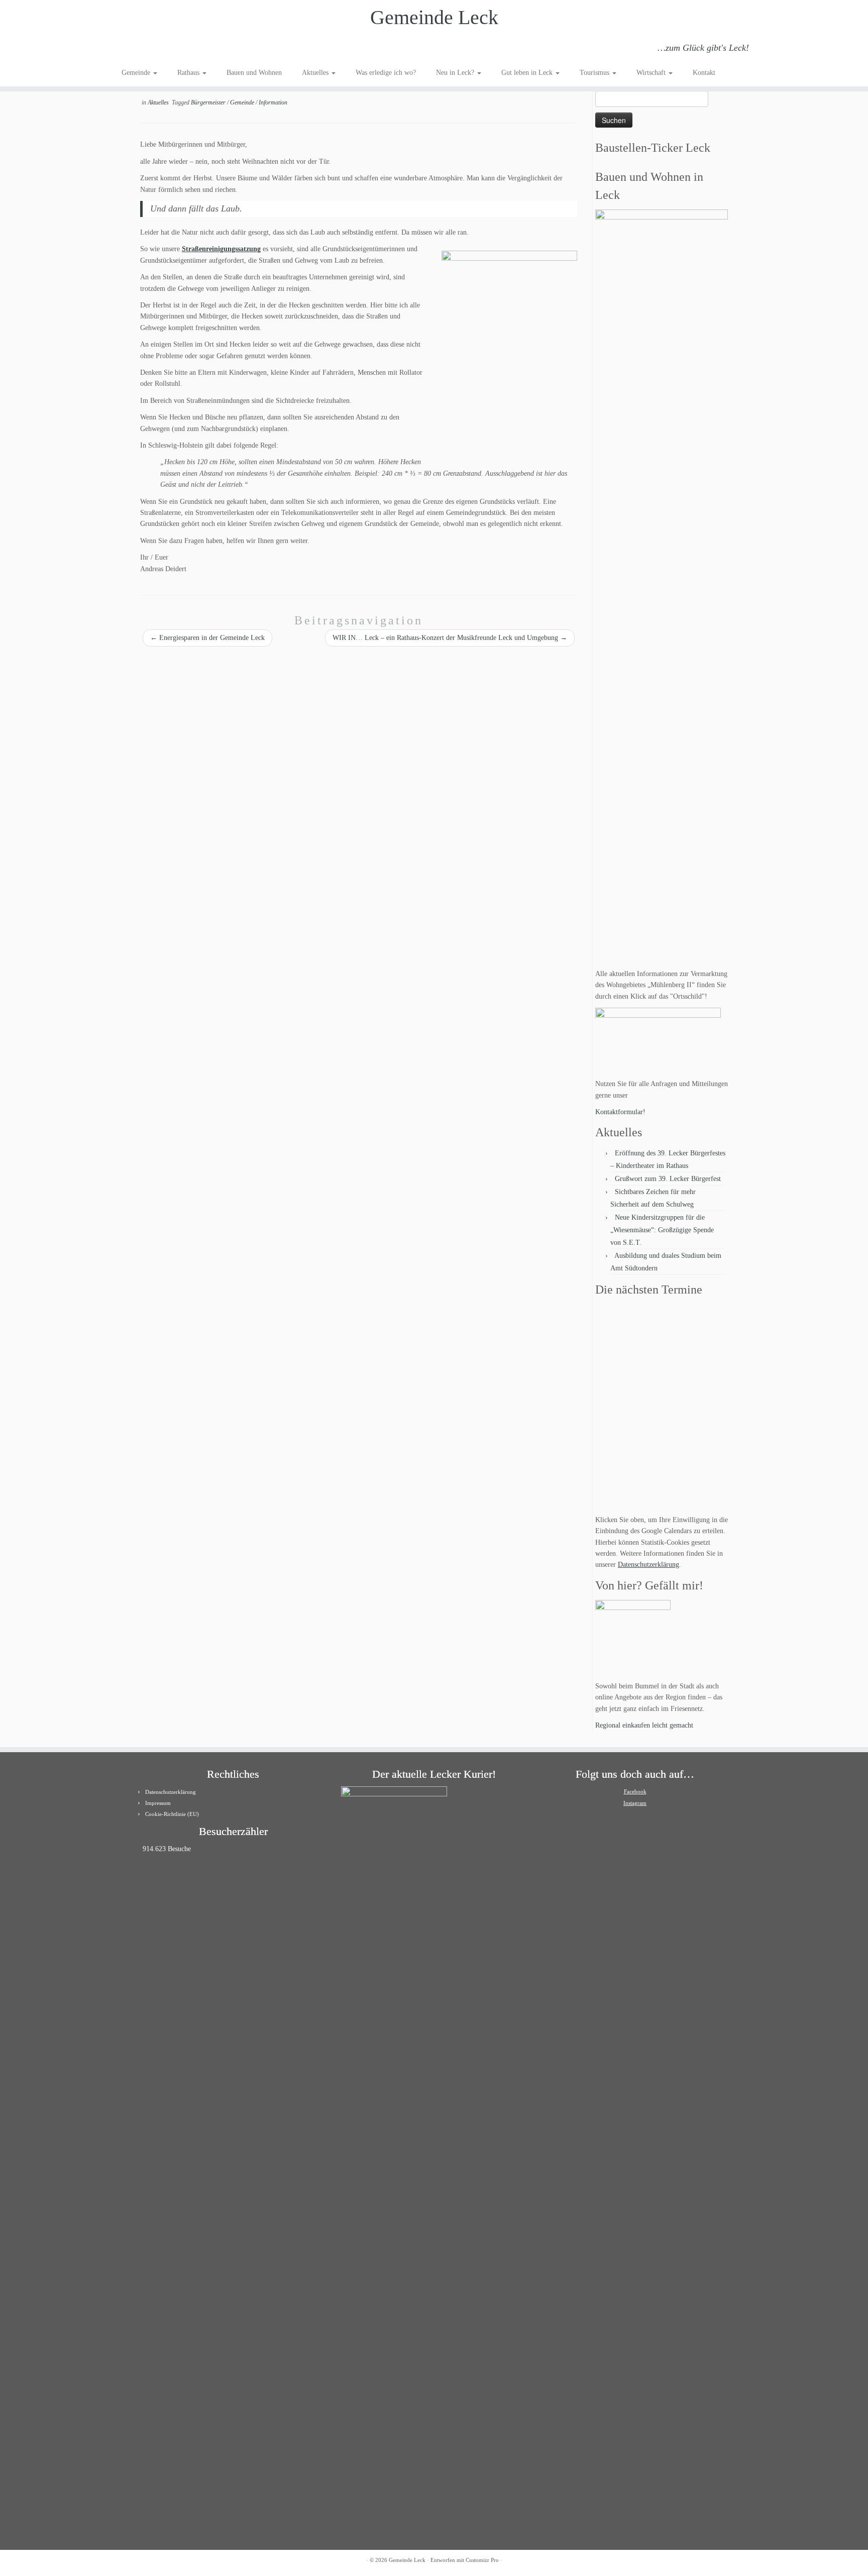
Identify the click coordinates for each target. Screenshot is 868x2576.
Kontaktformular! (620, 1112)
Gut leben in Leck (528, 73)
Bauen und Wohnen (254, 73)
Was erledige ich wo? (386, 73)
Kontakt (704, 73)
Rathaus (189, 73)
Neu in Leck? (456, 73)
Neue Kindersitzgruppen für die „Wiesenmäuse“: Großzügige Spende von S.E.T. (662, 1230)
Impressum (158, 1803)
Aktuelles (316, 73)
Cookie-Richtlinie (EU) (172, 1814)
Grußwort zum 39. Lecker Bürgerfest (668, 1179)
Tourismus (595, 73)
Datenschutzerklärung (648, 1565)
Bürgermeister (209, 102)
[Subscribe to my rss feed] (128, 49)
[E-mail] (142, 49)
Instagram (635, 1803)
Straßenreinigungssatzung (221, 249)
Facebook (635, 1791)
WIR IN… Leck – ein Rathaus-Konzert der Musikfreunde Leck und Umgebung (450, 638)
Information (273, 102)
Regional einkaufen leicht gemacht (644, 1725)
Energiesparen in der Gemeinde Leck (207, 638)
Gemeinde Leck (434, 17)
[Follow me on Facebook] (155, 49)
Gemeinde (137, 73)
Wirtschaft (652, 73)
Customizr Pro (482, 2560)
